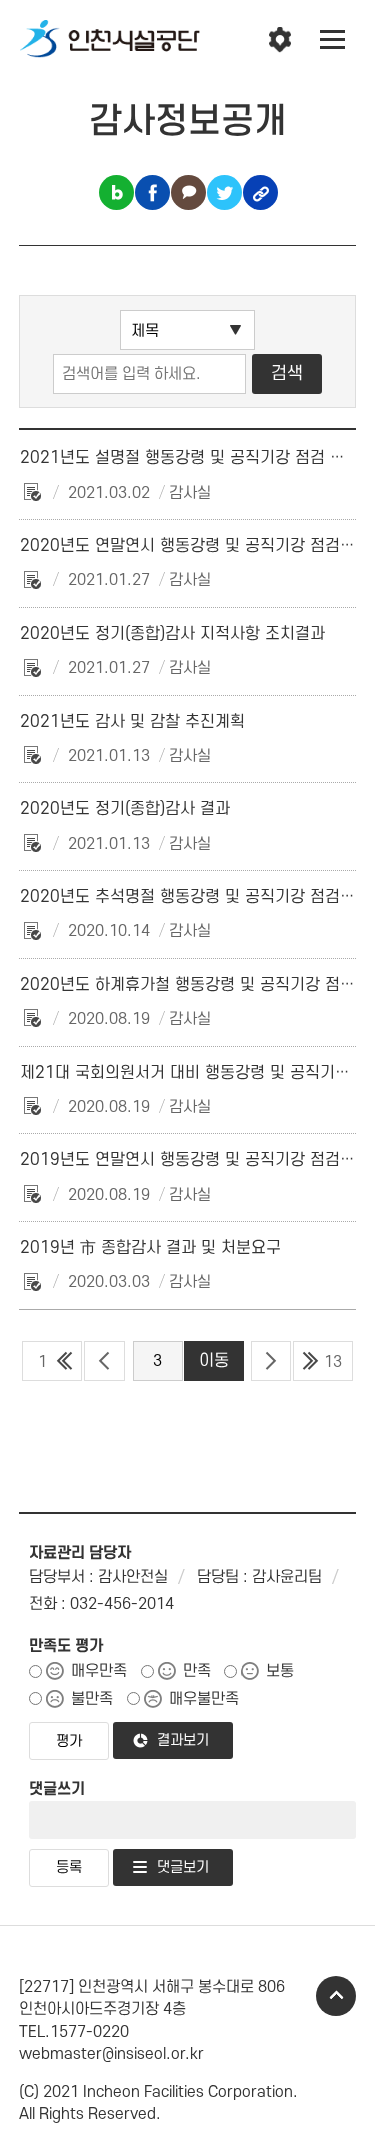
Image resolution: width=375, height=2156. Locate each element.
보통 (280, 1671)
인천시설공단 (110, 40)
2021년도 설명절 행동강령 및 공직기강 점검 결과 (190, 458)
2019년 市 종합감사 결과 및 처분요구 (150, 1248)
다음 (271, 1361)
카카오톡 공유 (188, 192)
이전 (104, 1361)
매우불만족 (204, 1699)
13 (333, 1362)
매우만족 (99, 1671)
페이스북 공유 (152, 192)
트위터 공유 (224, 192)
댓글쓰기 (57, 1789)
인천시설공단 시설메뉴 (280, 40)
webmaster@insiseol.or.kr (111, 2054)
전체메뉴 (333, 40)
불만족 (92, 1699)
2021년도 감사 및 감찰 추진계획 (132, 722)
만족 (197, 1671)
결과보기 (183, 1740)
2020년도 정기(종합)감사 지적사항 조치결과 (172, 634)
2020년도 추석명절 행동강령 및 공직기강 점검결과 (195, 897)
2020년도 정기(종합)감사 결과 (125, 809)
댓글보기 (183, 1867)
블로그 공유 (116, 192)
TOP (336, 1996)
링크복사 (260, 192)
